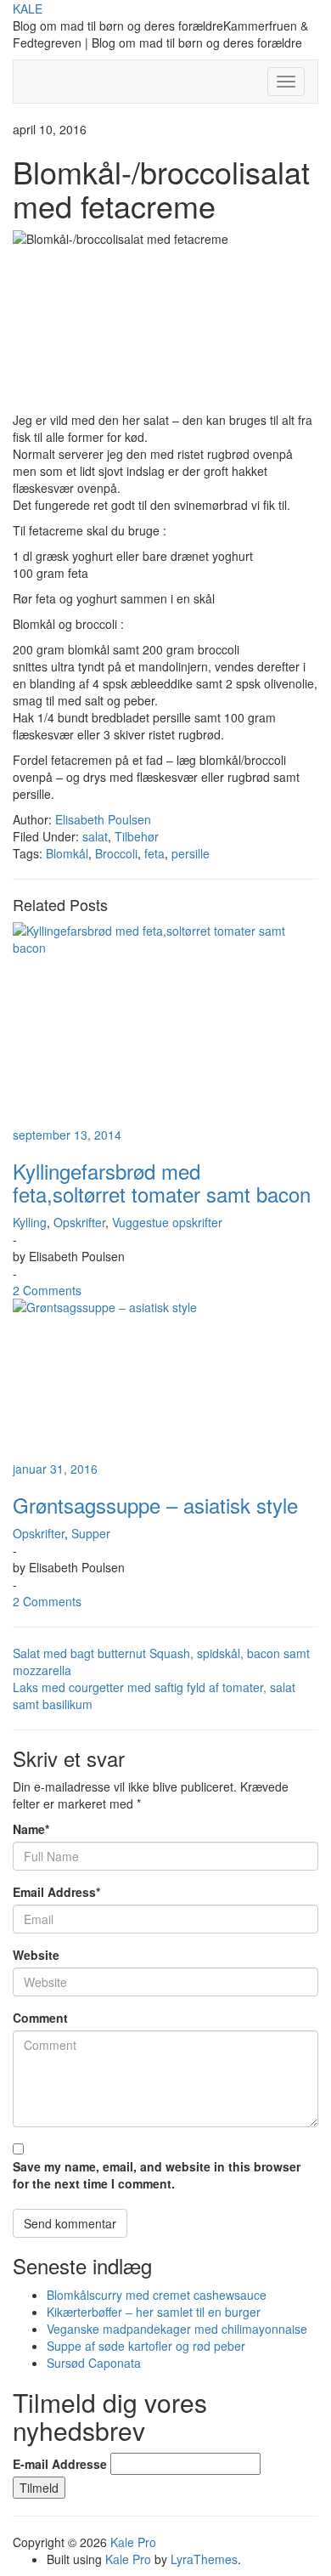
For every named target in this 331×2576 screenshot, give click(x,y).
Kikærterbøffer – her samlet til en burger (154, 2312)
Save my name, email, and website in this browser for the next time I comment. (157, 2175)
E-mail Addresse (60, 2464)
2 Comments (47, 1290)
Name (31, 1829)
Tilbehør (137, 836)
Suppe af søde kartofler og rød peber (146, 2346)
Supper (91, 1533)
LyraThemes (204, 2559)
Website (36, 1955)
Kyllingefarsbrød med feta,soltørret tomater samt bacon (162, 1182)
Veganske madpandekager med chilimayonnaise (177, 2329)
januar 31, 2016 (55, 1469)
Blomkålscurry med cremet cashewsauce (157, 2295)
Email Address (56, 1892)
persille (191, 853)
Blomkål (67, 853)
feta (154, 853)
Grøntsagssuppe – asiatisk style (155, 1505)
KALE (28, 8)
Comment (40, 2018)
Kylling (30, 1222)
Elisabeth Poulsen (103, 819)
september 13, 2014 (67, 1135)
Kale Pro (133, 2542)
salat (95, 836)
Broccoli (116, 853)
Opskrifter (79, 1222)
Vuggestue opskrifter (167, 1222)
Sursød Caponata (94, 2363)
